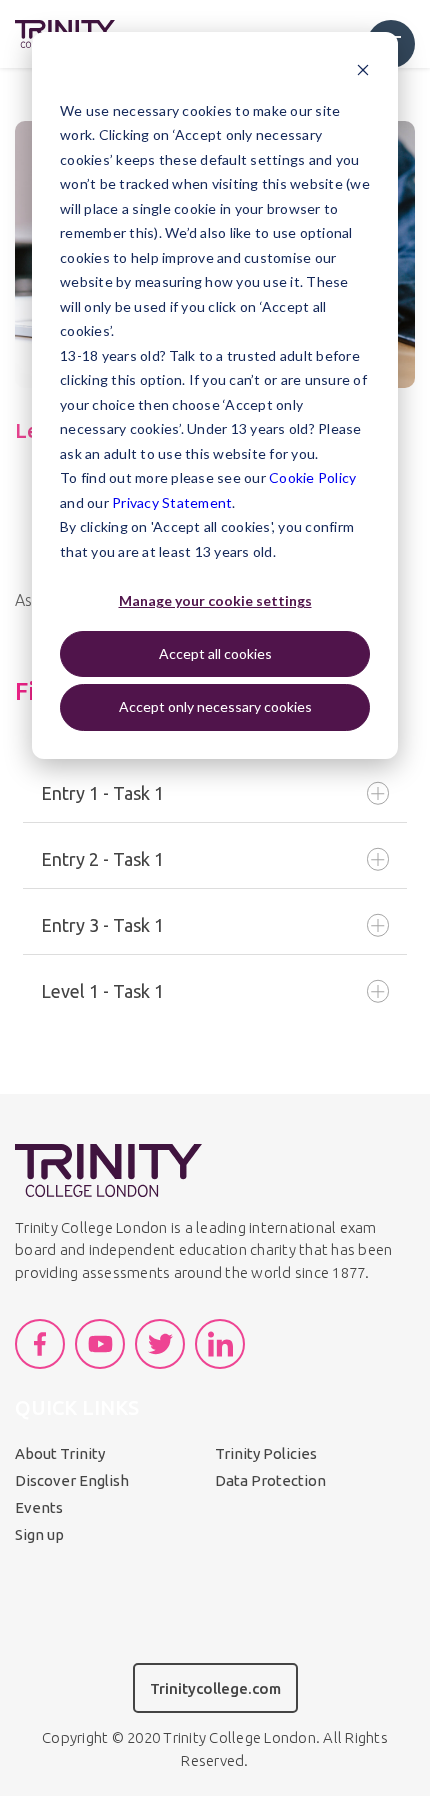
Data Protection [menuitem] (270, 1480)
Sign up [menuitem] (39, 1534)
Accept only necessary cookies (215, 706)
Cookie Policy (312, 477)
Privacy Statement (172, 502)
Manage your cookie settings (215, 600)
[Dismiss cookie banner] (363, 72)
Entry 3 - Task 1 (102, 925)
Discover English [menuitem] (72, 1480)
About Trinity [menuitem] (60, 1453)
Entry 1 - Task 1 (102, 793)
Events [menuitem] (39, 1507)
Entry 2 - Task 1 (102, 859)
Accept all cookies (215, 653)
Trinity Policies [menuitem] (266, 1453)
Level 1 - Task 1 (102, 991)
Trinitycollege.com (215, 1688)
